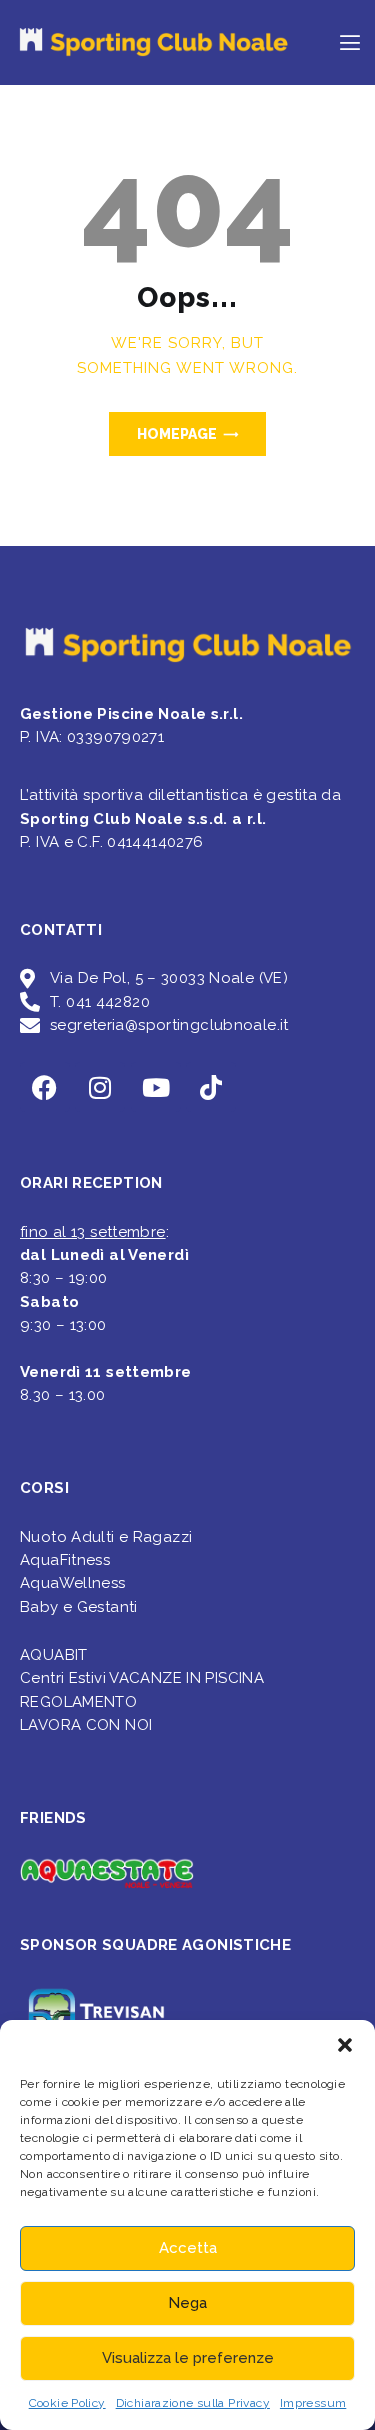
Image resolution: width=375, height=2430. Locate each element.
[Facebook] (45, 1087)
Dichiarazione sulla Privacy (193, 2403)
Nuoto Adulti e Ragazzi (106, 1537)
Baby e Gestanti (79, 1607)
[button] (345, 2045)
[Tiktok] (211, 1087)
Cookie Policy (67, 2403)
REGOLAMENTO (78, 1702)
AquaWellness (73, 1583)
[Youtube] (156, 1087)
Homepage (177, 434)
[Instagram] (100, 1087)
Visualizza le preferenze (188, 2358)
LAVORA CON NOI (86, 1725)
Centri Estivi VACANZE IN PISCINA (142, 1678)
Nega (187, 2303)
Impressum (313, 2403)
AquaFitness (65, 1560)
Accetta (188, 2248)
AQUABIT (54, 1655)
